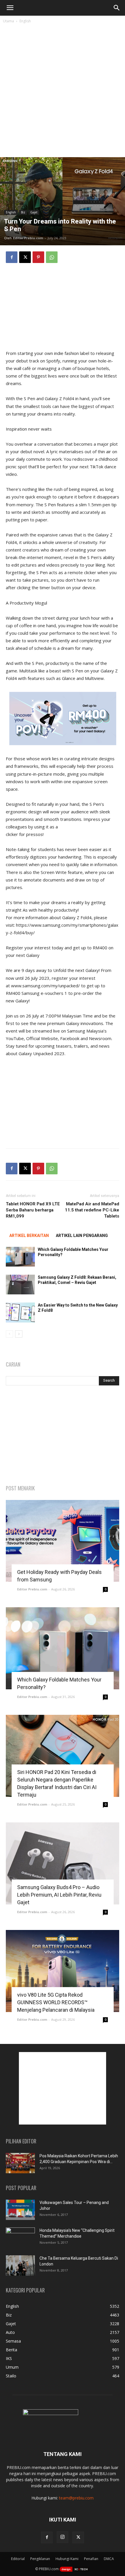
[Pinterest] (38, 257)
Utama (8, 21)
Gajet (34, 212)
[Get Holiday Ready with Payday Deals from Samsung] (63, 1541)
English (25, 21)
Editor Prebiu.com (28, 238)
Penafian (91, 2559)
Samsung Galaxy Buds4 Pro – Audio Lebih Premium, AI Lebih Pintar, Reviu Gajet (59, 1895)
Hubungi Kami (67, 2559)
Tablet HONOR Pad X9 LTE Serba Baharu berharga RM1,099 (33, 1210)
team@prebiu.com (76, 2498)
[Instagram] (63, 2537)
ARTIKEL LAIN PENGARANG (82, 1236)
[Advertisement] (63, 92)
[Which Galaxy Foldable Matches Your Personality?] (20, 1257)
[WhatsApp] (52, 257)
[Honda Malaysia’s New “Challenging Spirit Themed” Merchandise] (20, 2238)
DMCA (109, 2559)
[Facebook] (12, 257)
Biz (23, 212)
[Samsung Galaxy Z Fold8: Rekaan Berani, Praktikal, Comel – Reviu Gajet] (20, 1285)
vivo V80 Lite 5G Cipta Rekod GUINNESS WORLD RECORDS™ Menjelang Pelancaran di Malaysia (56, 2002)
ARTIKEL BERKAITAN (29, 1236)
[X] (25, 257)
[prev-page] (9, 1334)
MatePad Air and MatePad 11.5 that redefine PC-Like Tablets (92, 1210)
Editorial (18, 2559)
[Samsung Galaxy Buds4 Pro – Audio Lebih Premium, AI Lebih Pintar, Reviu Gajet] (63, 1863)
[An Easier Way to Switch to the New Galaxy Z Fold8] (20, 1313)
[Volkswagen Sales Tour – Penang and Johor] (20, 2210)
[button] (10, 8)
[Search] (117, 8)
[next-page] (19, 1334)
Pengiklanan (40, 2559)
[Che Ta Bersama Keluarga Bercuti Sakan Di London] (20, 2265)
